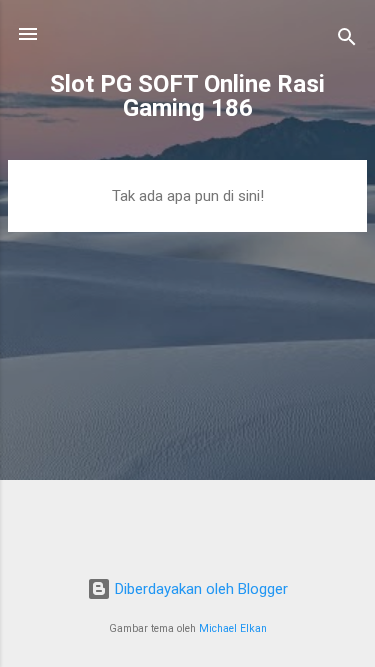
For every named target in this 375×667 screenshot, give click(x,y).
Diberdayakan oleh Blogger (199, 589)
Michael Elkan (233, 628)
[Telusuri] (347, 40)
